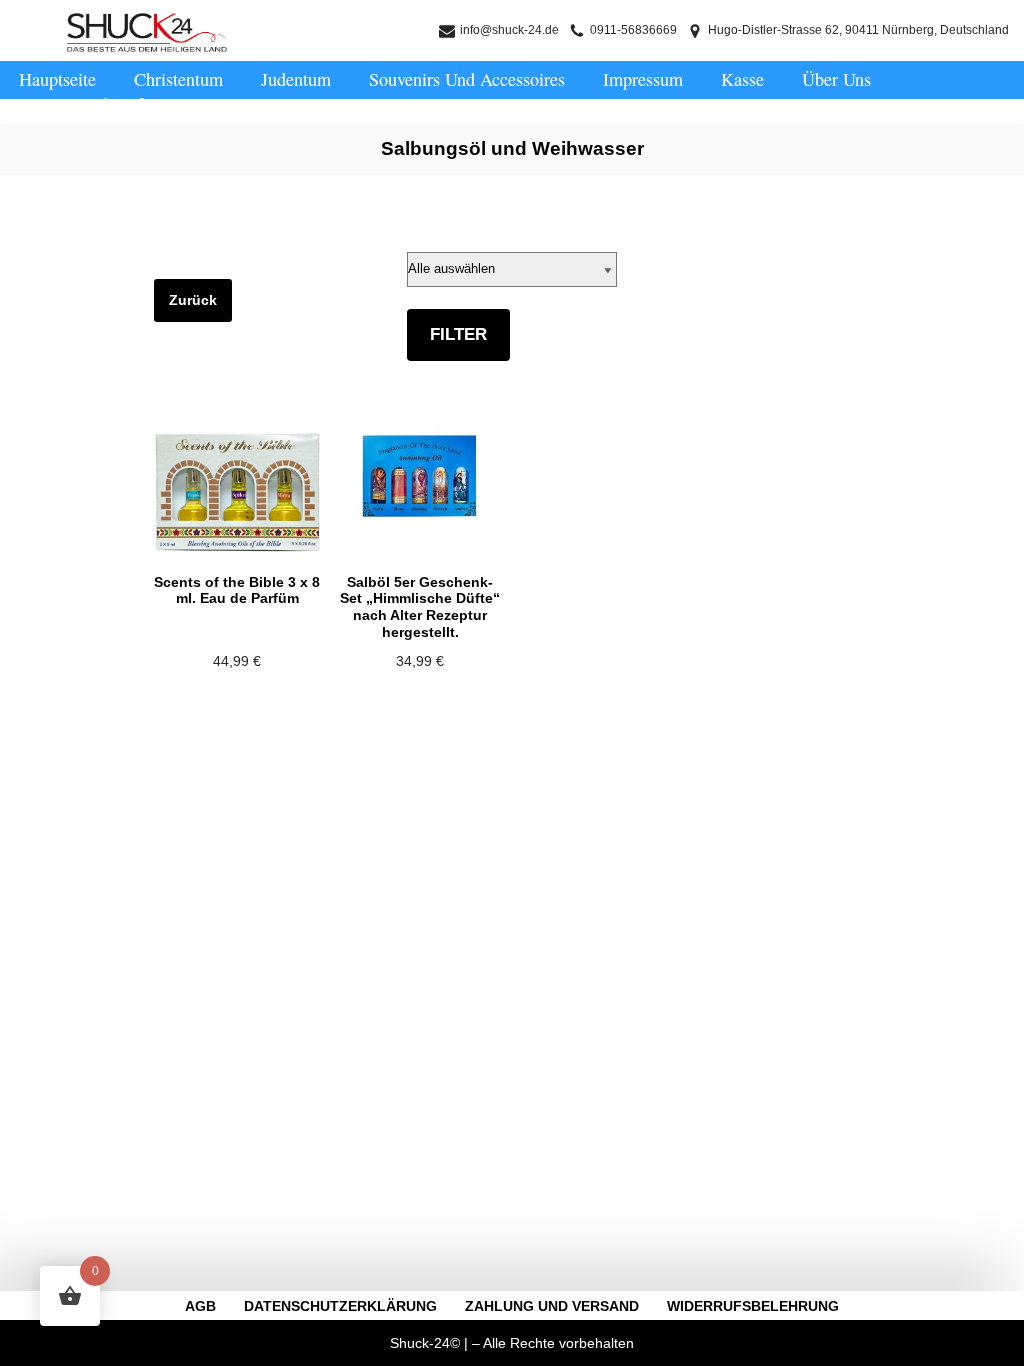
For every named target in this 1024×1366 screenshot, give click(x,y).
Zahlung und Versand (552, 1306)
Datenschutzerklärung (340, 1306)
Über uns (836, 79)
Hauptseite (57, 79)
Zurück (193, 300)
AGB (200, 1306)
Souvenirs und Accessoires (467, 79)
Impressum (643, 79)
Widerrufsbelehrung (753, 1306)
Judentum (296, 79)
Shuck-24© (425, 1343)
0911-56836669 (633, 30)
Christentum (178, 79)
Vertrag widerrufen (89, 104)
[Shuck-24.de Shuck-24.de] (147, 32)
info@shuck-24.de (509, 30)
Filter (458, 334)
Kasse (742, 79)
